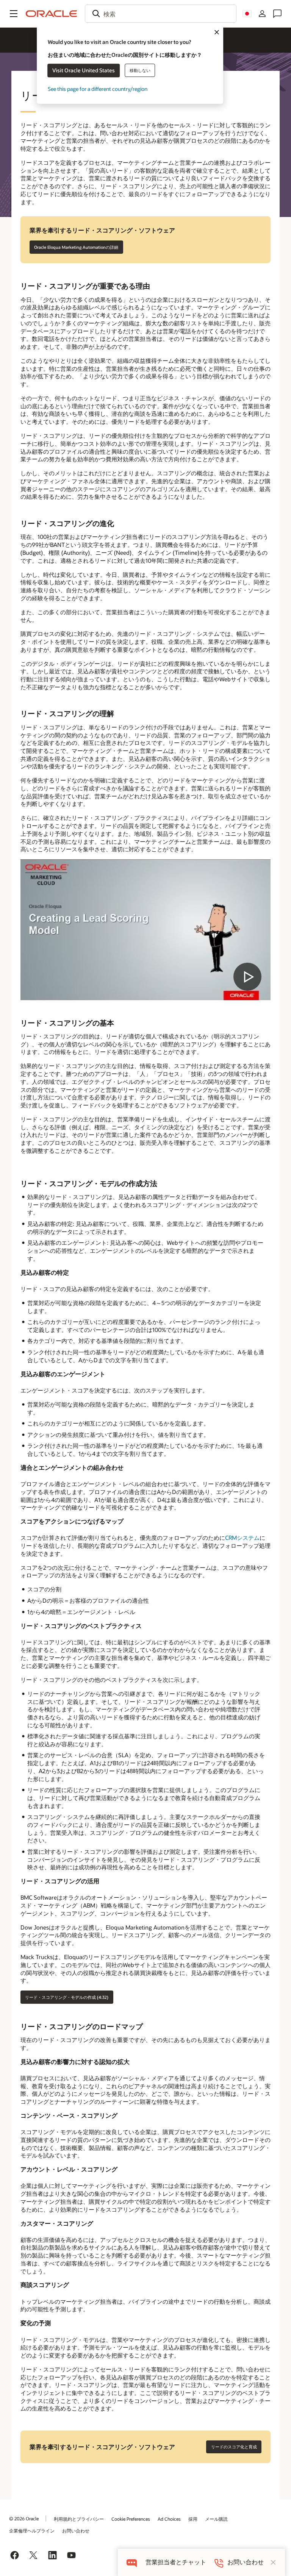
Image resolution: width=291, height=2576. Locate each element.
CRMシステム (242, 1538)
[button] (14, 14)
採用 (193, 2519)
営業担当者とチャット (176, 2562)
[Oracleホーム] (52, 14)
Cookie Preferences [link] (131, 2519)
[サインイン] (262, 14)
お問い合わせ (76, 2531)
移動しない (140, 70)
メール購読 (216, 2519)
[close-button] (273, 2562)
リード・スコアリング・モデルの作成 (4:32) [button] (67, 1997)
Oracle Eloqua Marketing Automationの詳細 (76, 247)
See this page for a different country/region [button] (98, 89)
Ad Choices (169, 2519)
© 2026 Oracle (24, 2518)
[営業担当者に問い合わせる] (277, 14)
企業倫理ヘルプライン (32, 2531)
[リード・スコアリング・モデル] (146, 930)
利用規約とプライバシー (79, 2519)
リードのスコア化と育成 (234, 2447)
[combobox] (161, 14)
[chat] (132, 2562)
